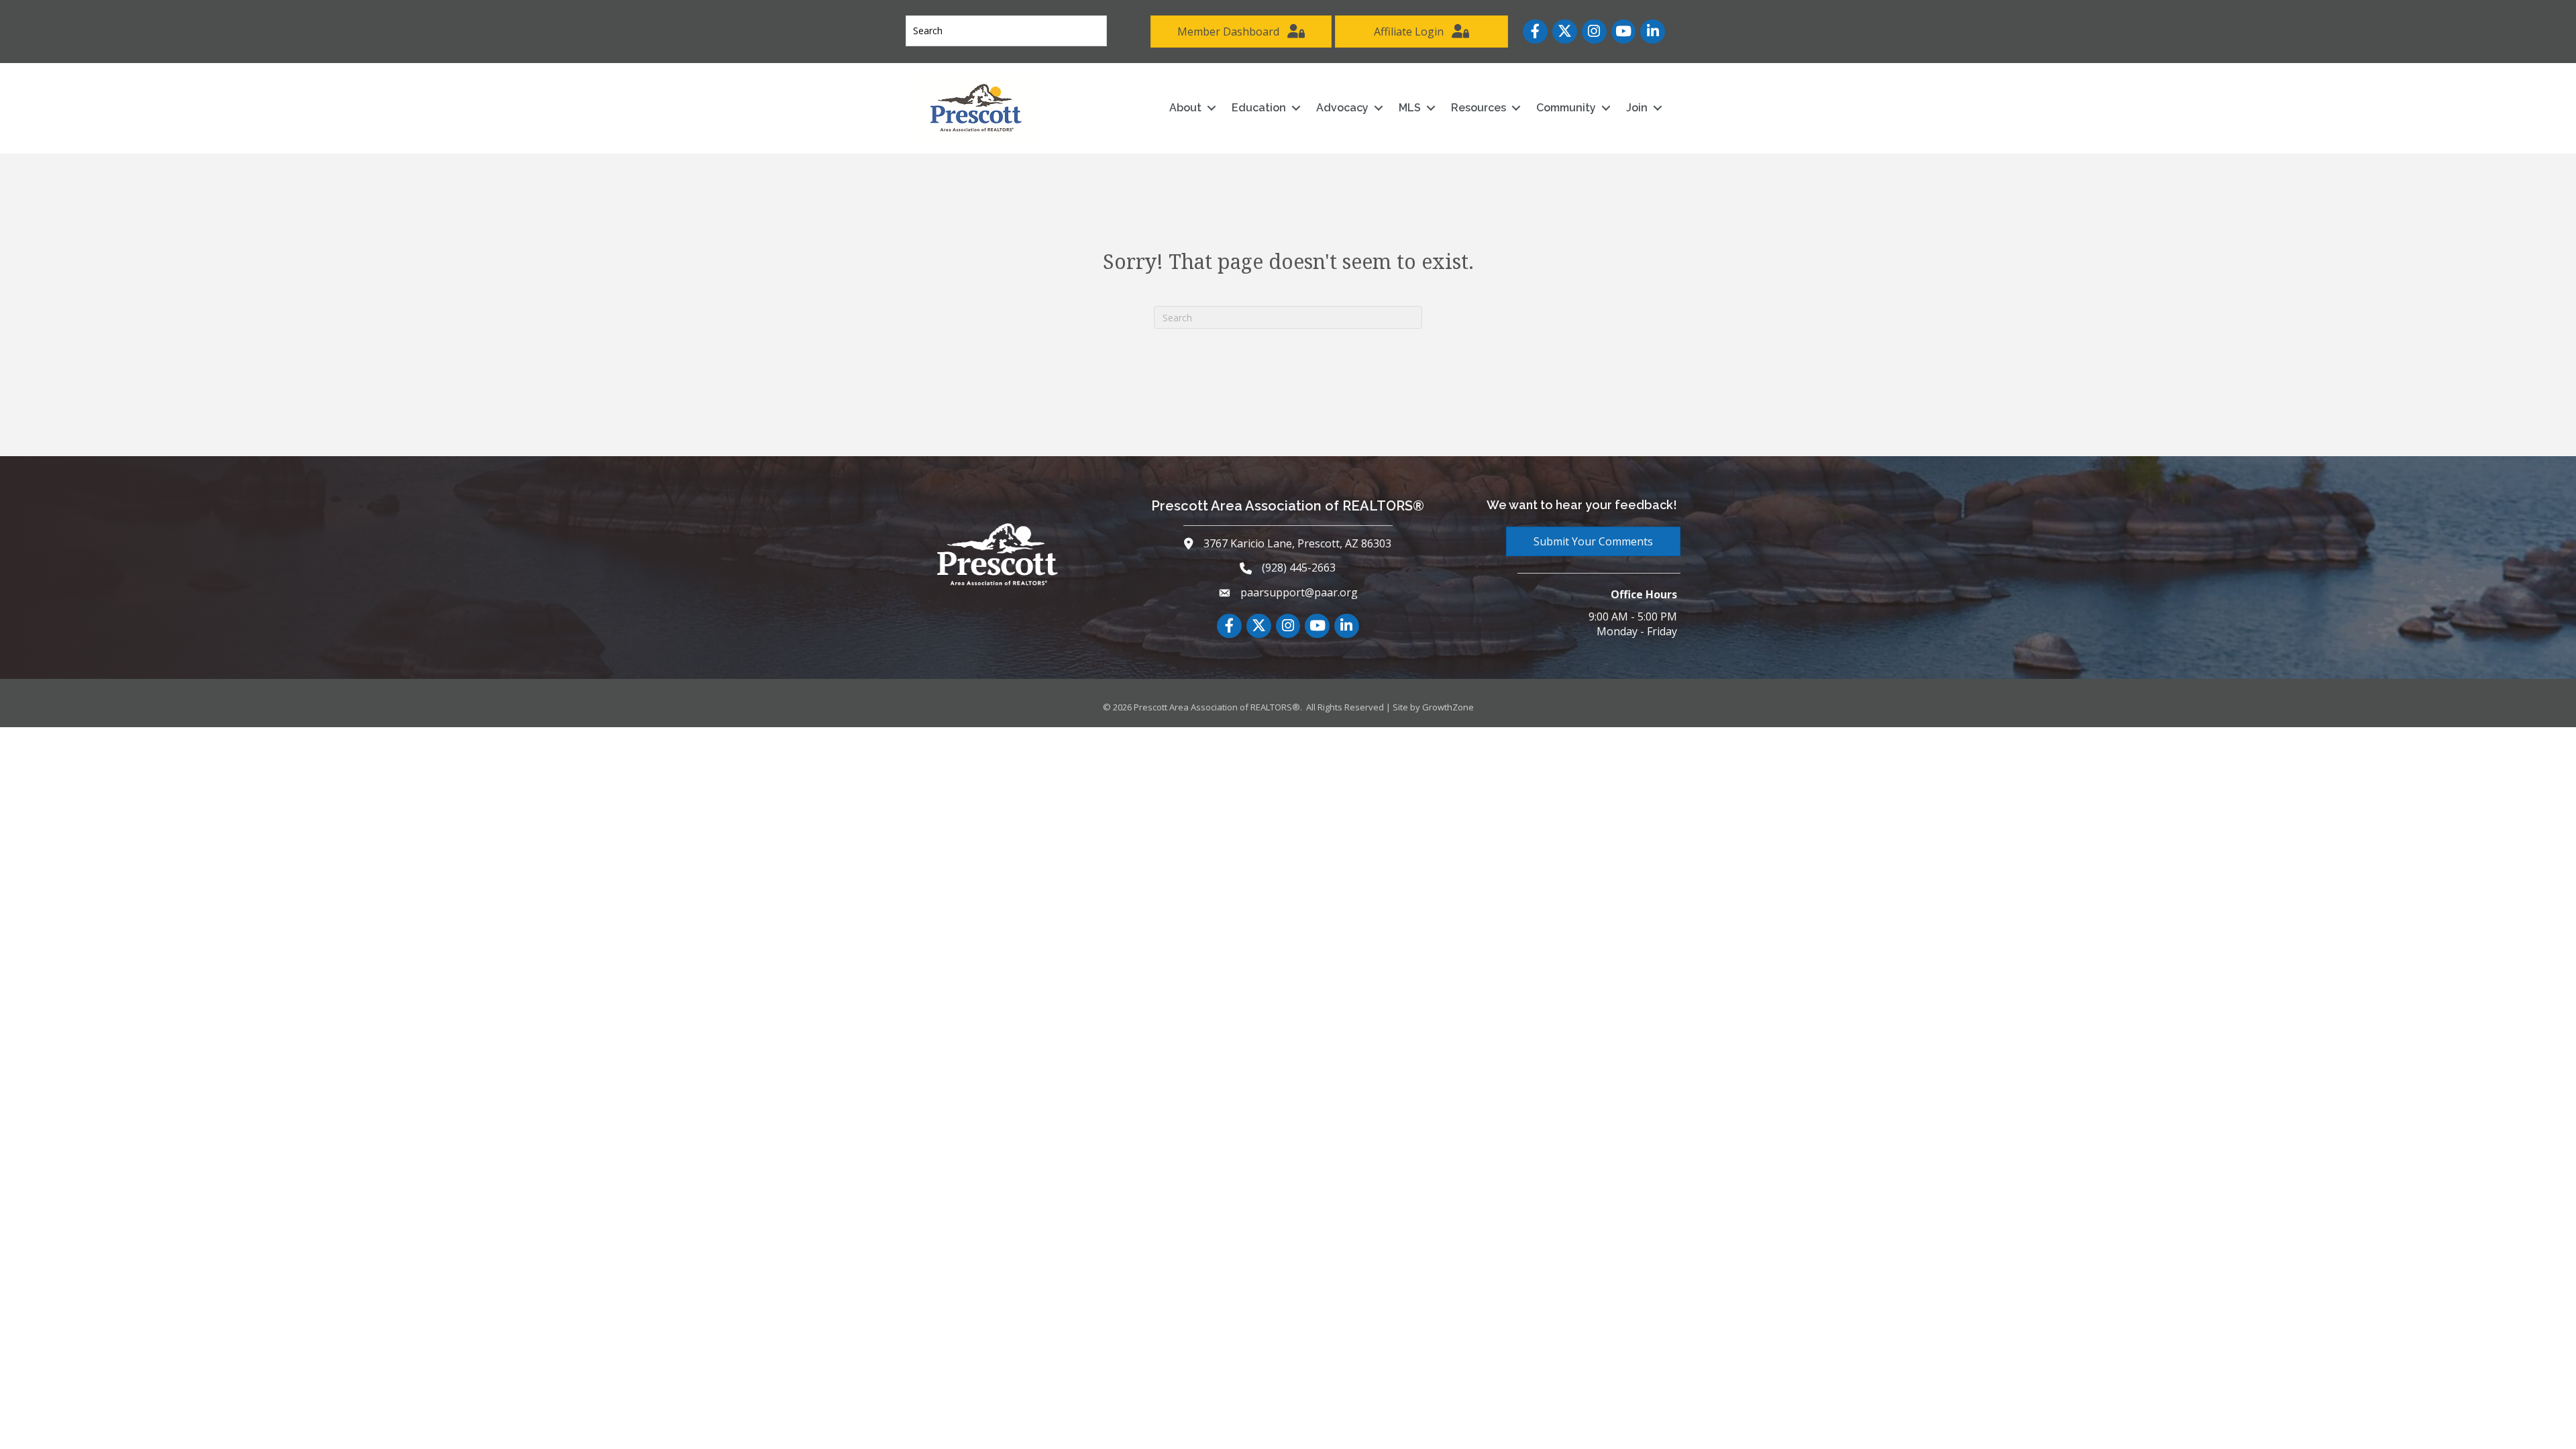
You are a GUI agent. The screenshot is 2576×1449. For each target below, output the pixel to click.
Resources (1479, 108)
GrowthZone (1448, 707)
